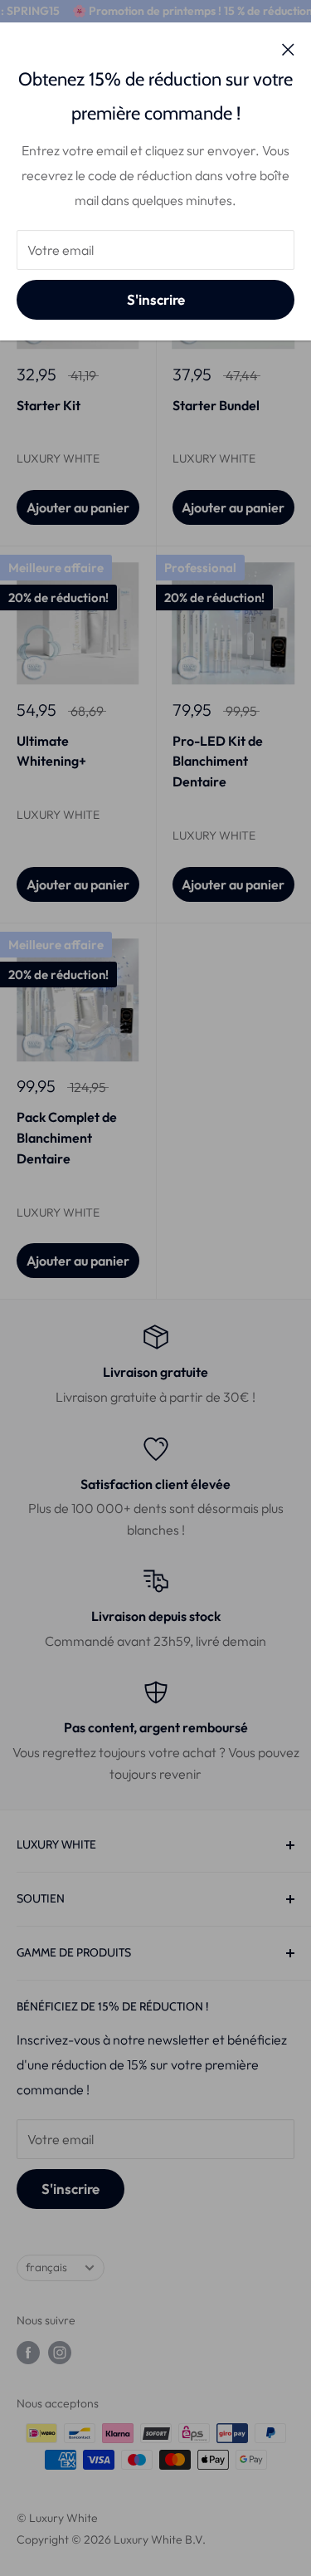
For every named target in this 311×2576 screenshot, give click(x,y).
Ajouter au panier (78, 507)
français (46, 2267)
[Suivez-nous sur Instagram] (60, 2352)
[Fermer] (288, 48)
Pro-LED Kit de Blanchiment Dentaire (218, 762)
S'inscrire (156, 299)
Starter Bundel (216, 405)
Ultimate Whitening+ (51, 751)
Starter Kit (49, 405)
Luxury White (58, 458)
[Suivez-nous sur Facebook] (28, 2352)
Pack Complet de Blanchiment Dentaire (67, 1138)
